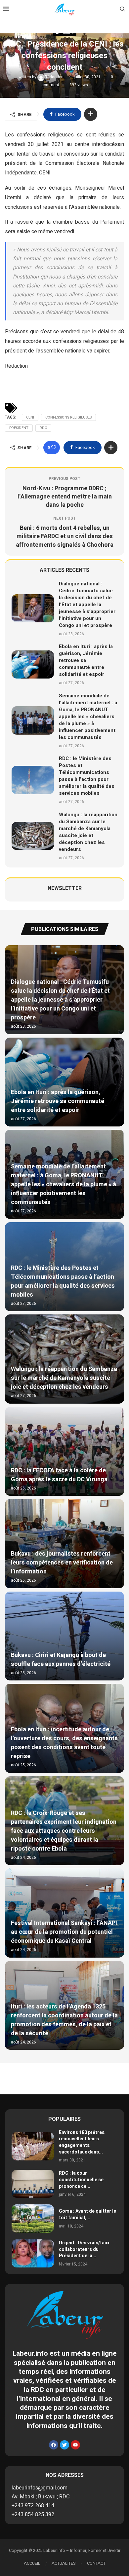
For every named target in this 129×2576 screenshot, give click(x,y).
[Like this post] (54, 448)
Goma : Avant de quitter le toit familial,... (87, 2214)
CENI (30, 417)
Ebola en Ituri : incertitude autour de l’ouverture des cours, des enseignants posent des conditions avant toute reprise (64, 1743)
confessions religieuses (68, 417)
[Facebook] (54, 2445)
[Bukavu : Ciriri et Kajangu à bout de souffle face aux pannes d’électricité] (64, 1636)
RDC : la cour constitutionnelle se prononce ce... (81, 2180)
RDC (43, 428)
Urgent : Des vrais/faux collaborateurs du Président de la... (84, 2249)
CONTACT (96, 2563)
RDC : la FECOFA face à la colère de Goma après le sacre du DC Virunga (59, 1475)
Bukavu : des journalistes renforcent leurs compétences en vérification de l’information (62, 1563)
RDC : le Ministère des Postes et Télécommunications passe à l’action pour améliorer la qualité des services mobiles (87, 776)
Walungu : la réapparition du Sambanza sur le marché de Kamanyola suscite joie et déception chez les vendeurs (88, 832)
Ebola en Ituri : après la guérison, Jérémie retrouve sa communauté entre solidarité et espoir (86, 660)
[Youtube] (75, 2445)
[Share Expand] (91, 114)
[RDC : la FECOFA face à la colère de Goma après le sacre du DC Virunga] (64, 1452)
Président (19, 428)
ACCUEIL (32, 2563)
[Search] (122, 10)
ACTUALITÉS (64, 2563)
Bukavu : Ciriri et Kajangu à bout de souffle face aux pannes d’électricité (61, 1660)
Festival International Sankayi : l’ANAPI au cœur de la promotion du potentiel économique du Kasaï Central (64, 1932)
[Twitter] (64, 2445)
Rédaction (55, 77)
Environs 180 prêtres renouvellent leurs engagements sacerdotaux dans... (82, 2142)
